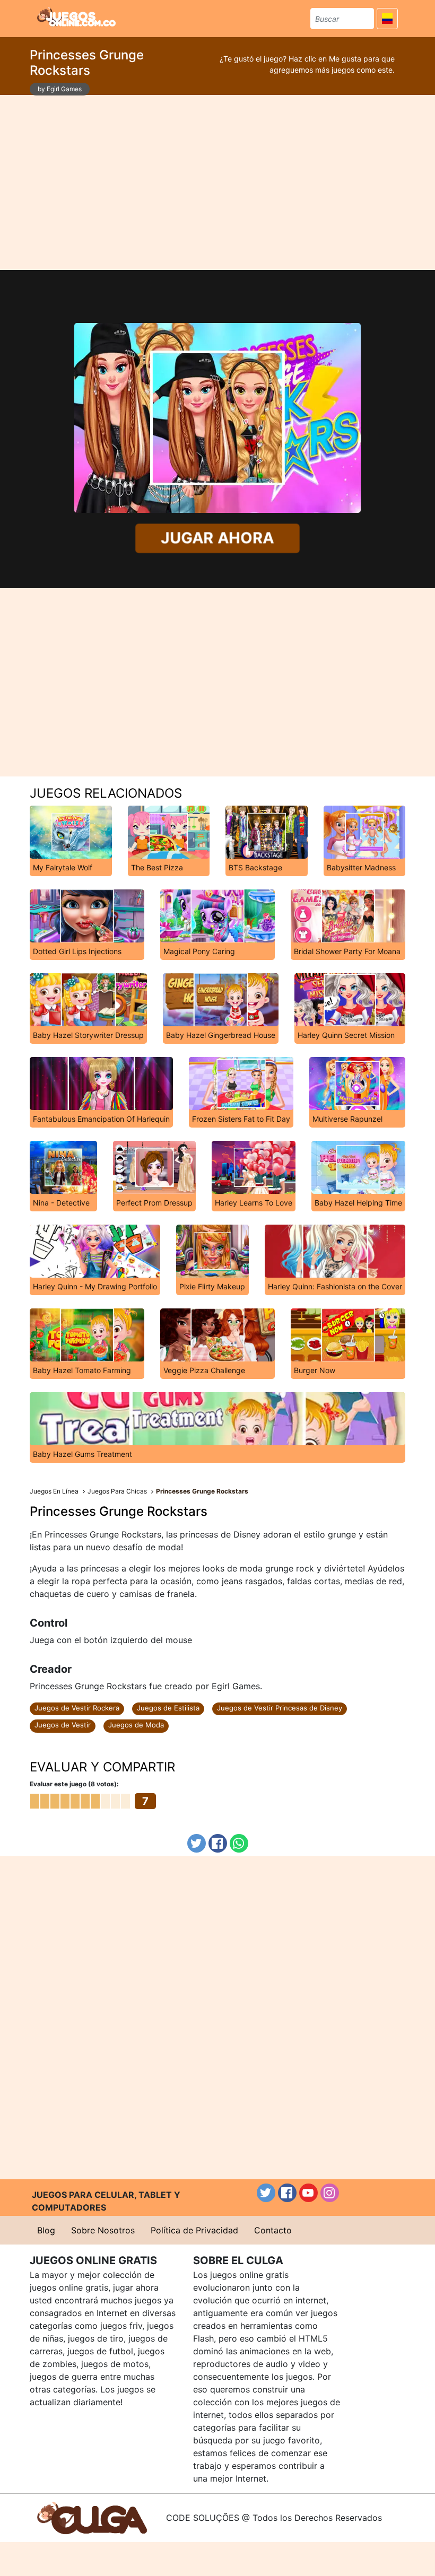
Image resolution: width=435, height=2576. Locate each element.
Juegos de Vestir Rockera (77, 1708)
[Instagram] (330, 2193)
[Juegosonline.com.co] (76, 17)
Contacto (273, 2230)
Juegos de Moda (136, 1725)
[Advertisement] (217, 182)
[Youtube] (308, 2193)
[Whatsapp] (239, 1843)
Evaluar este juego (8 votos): (74, 1784)
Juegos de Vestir (63, 1725)
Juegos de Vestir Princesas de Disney (280, 1708)
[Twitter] (197, 1843)
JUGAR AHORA (217, 538)
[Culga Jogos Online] (92, 2517)
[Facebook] (218, 1843)
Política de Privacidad (194, 2230)
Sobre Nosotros (103, 2230)
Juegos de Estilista (168, 1708)
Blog (46, 2230)
